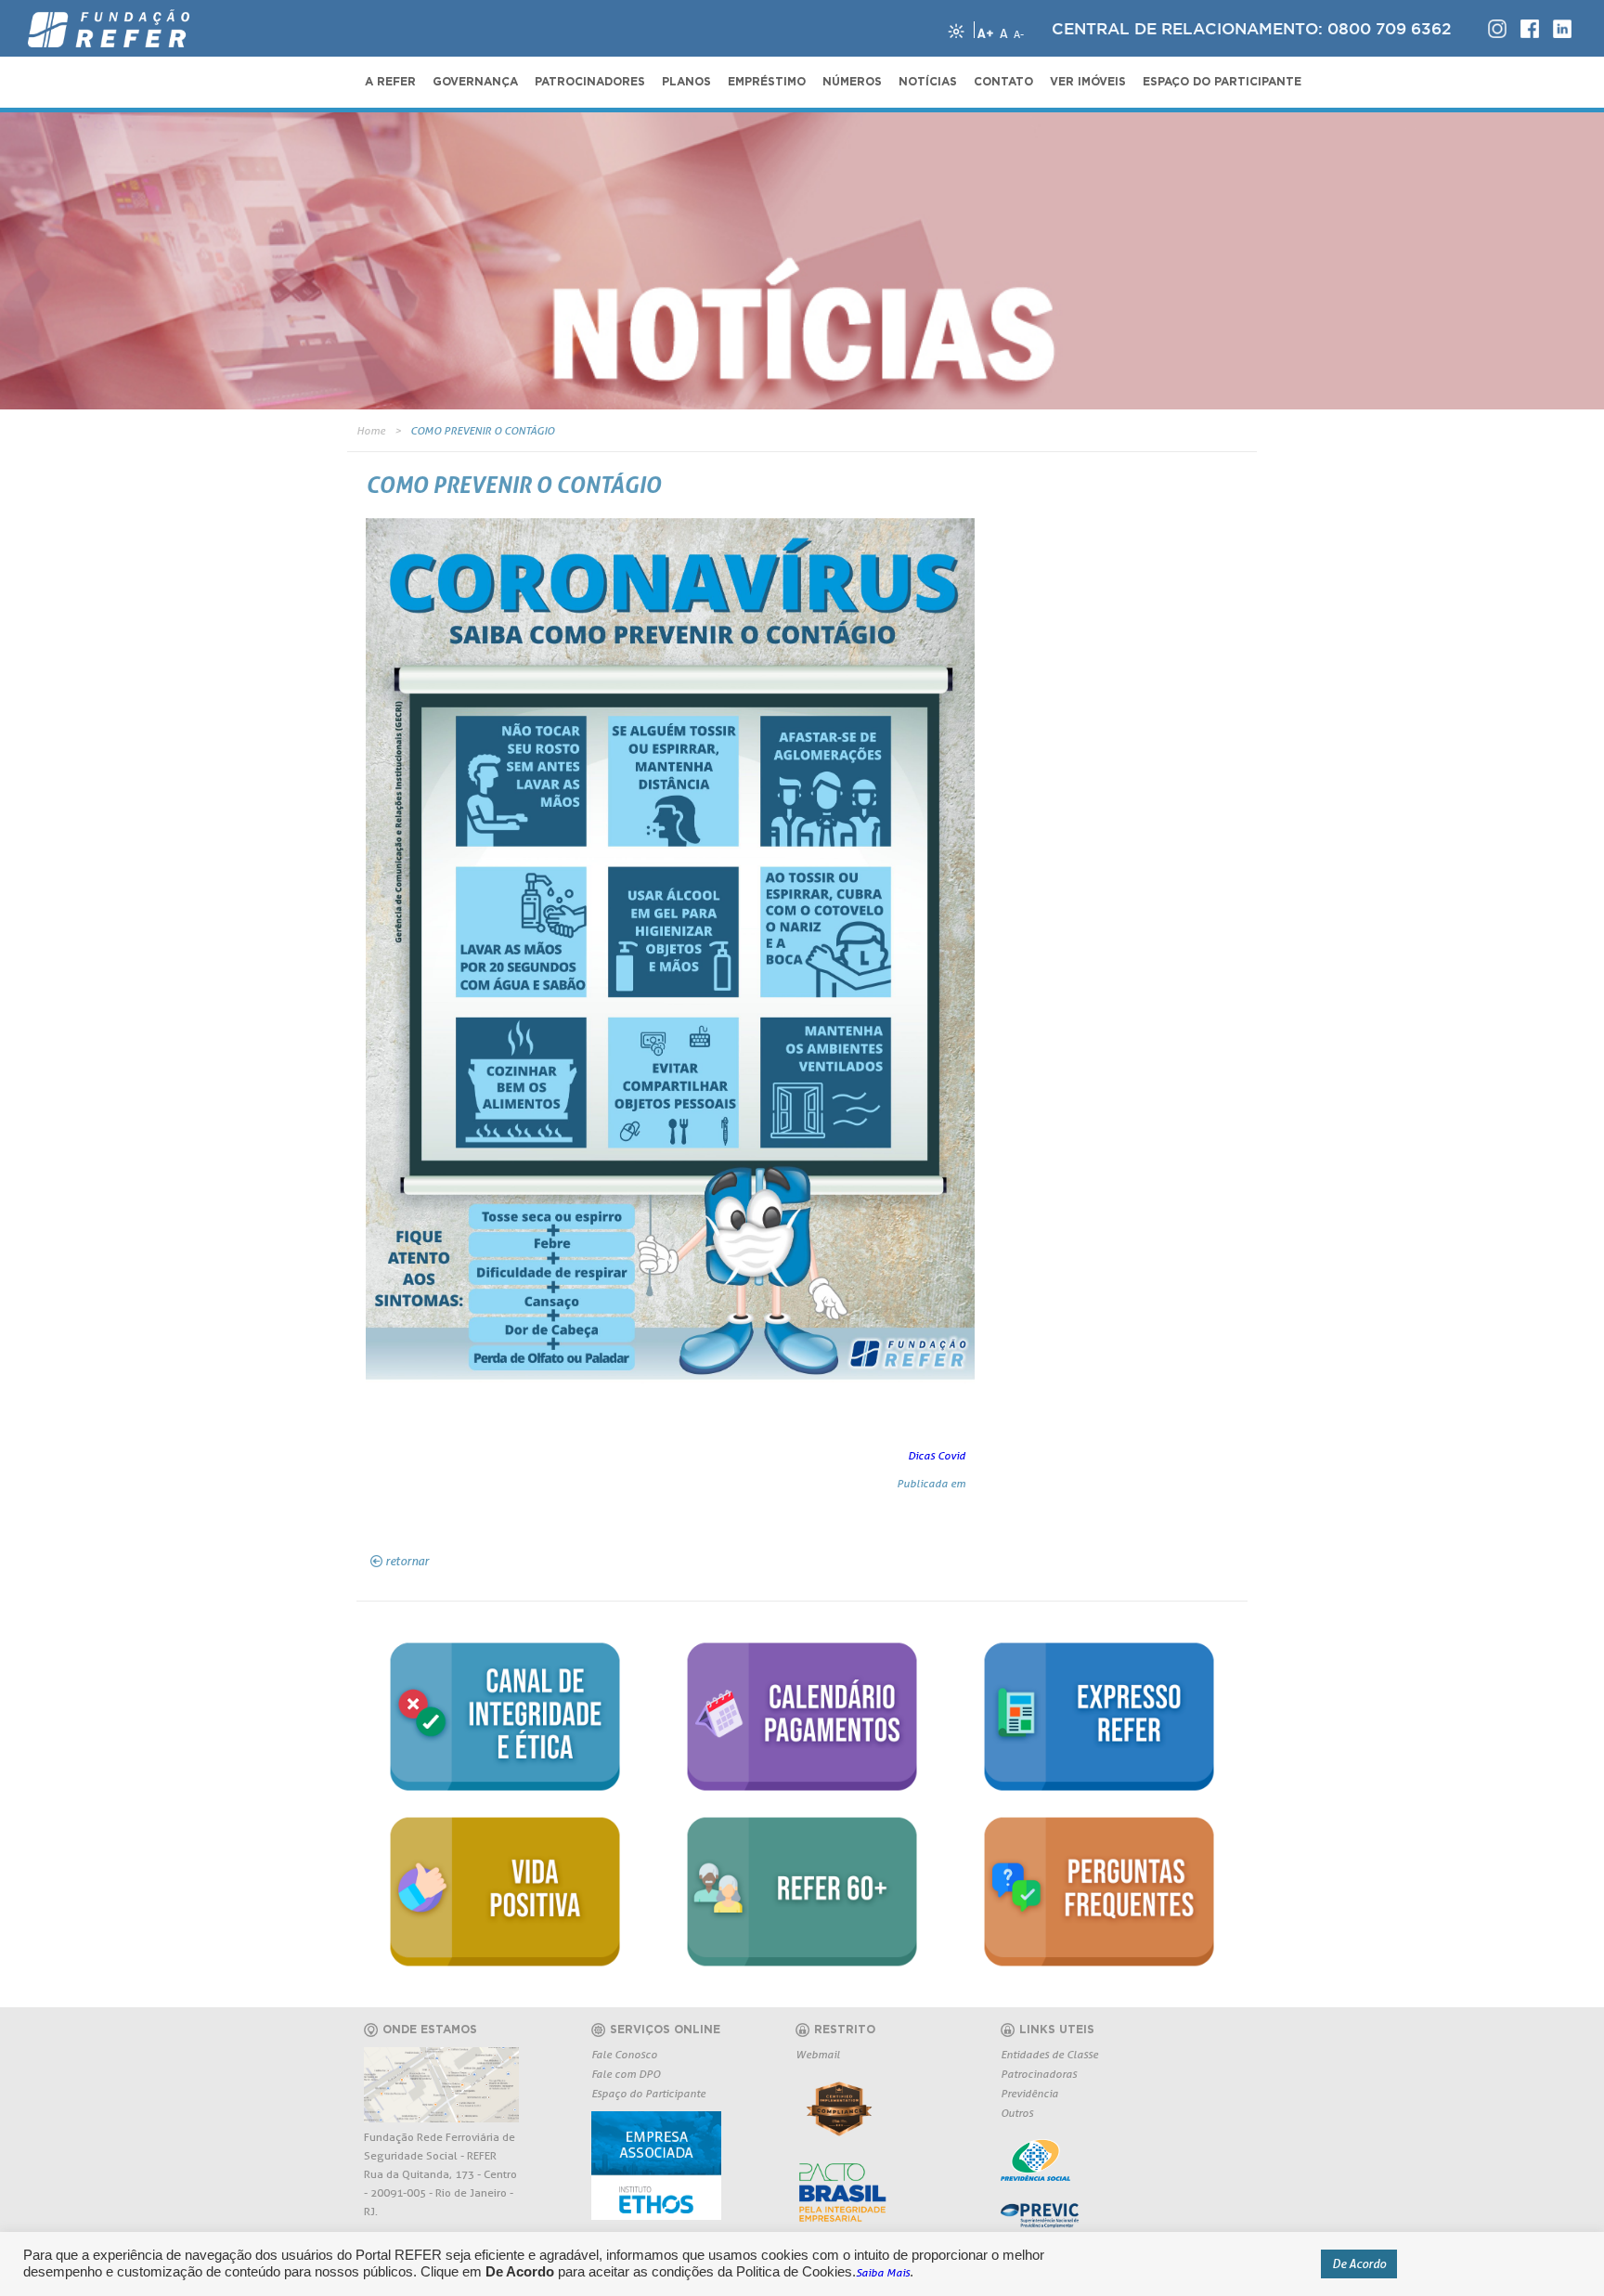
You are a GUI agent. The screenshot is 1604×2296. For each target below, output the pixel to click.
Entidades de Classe (1049, 2054)
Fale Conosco (624, 2054)
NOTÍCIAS (928, 82)
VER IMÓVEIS (1088, 82)
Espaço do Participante (648, 2093)
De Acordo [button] (1359, 2264)
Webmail (818, 2054)
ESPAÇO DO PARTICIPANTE (1222, 82)
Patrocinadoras (1039, 2074)
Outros (1017, 2113)
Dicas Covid (937, 1455)
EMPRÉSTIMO (767, 82)
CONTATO (1003, 82)
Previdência (1029, 2093)
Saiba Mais (883, 2272)
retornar (407, 1561)
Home (371, 430)
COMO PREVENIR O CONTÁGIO (482, 430)
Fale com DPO (626, 2074)
